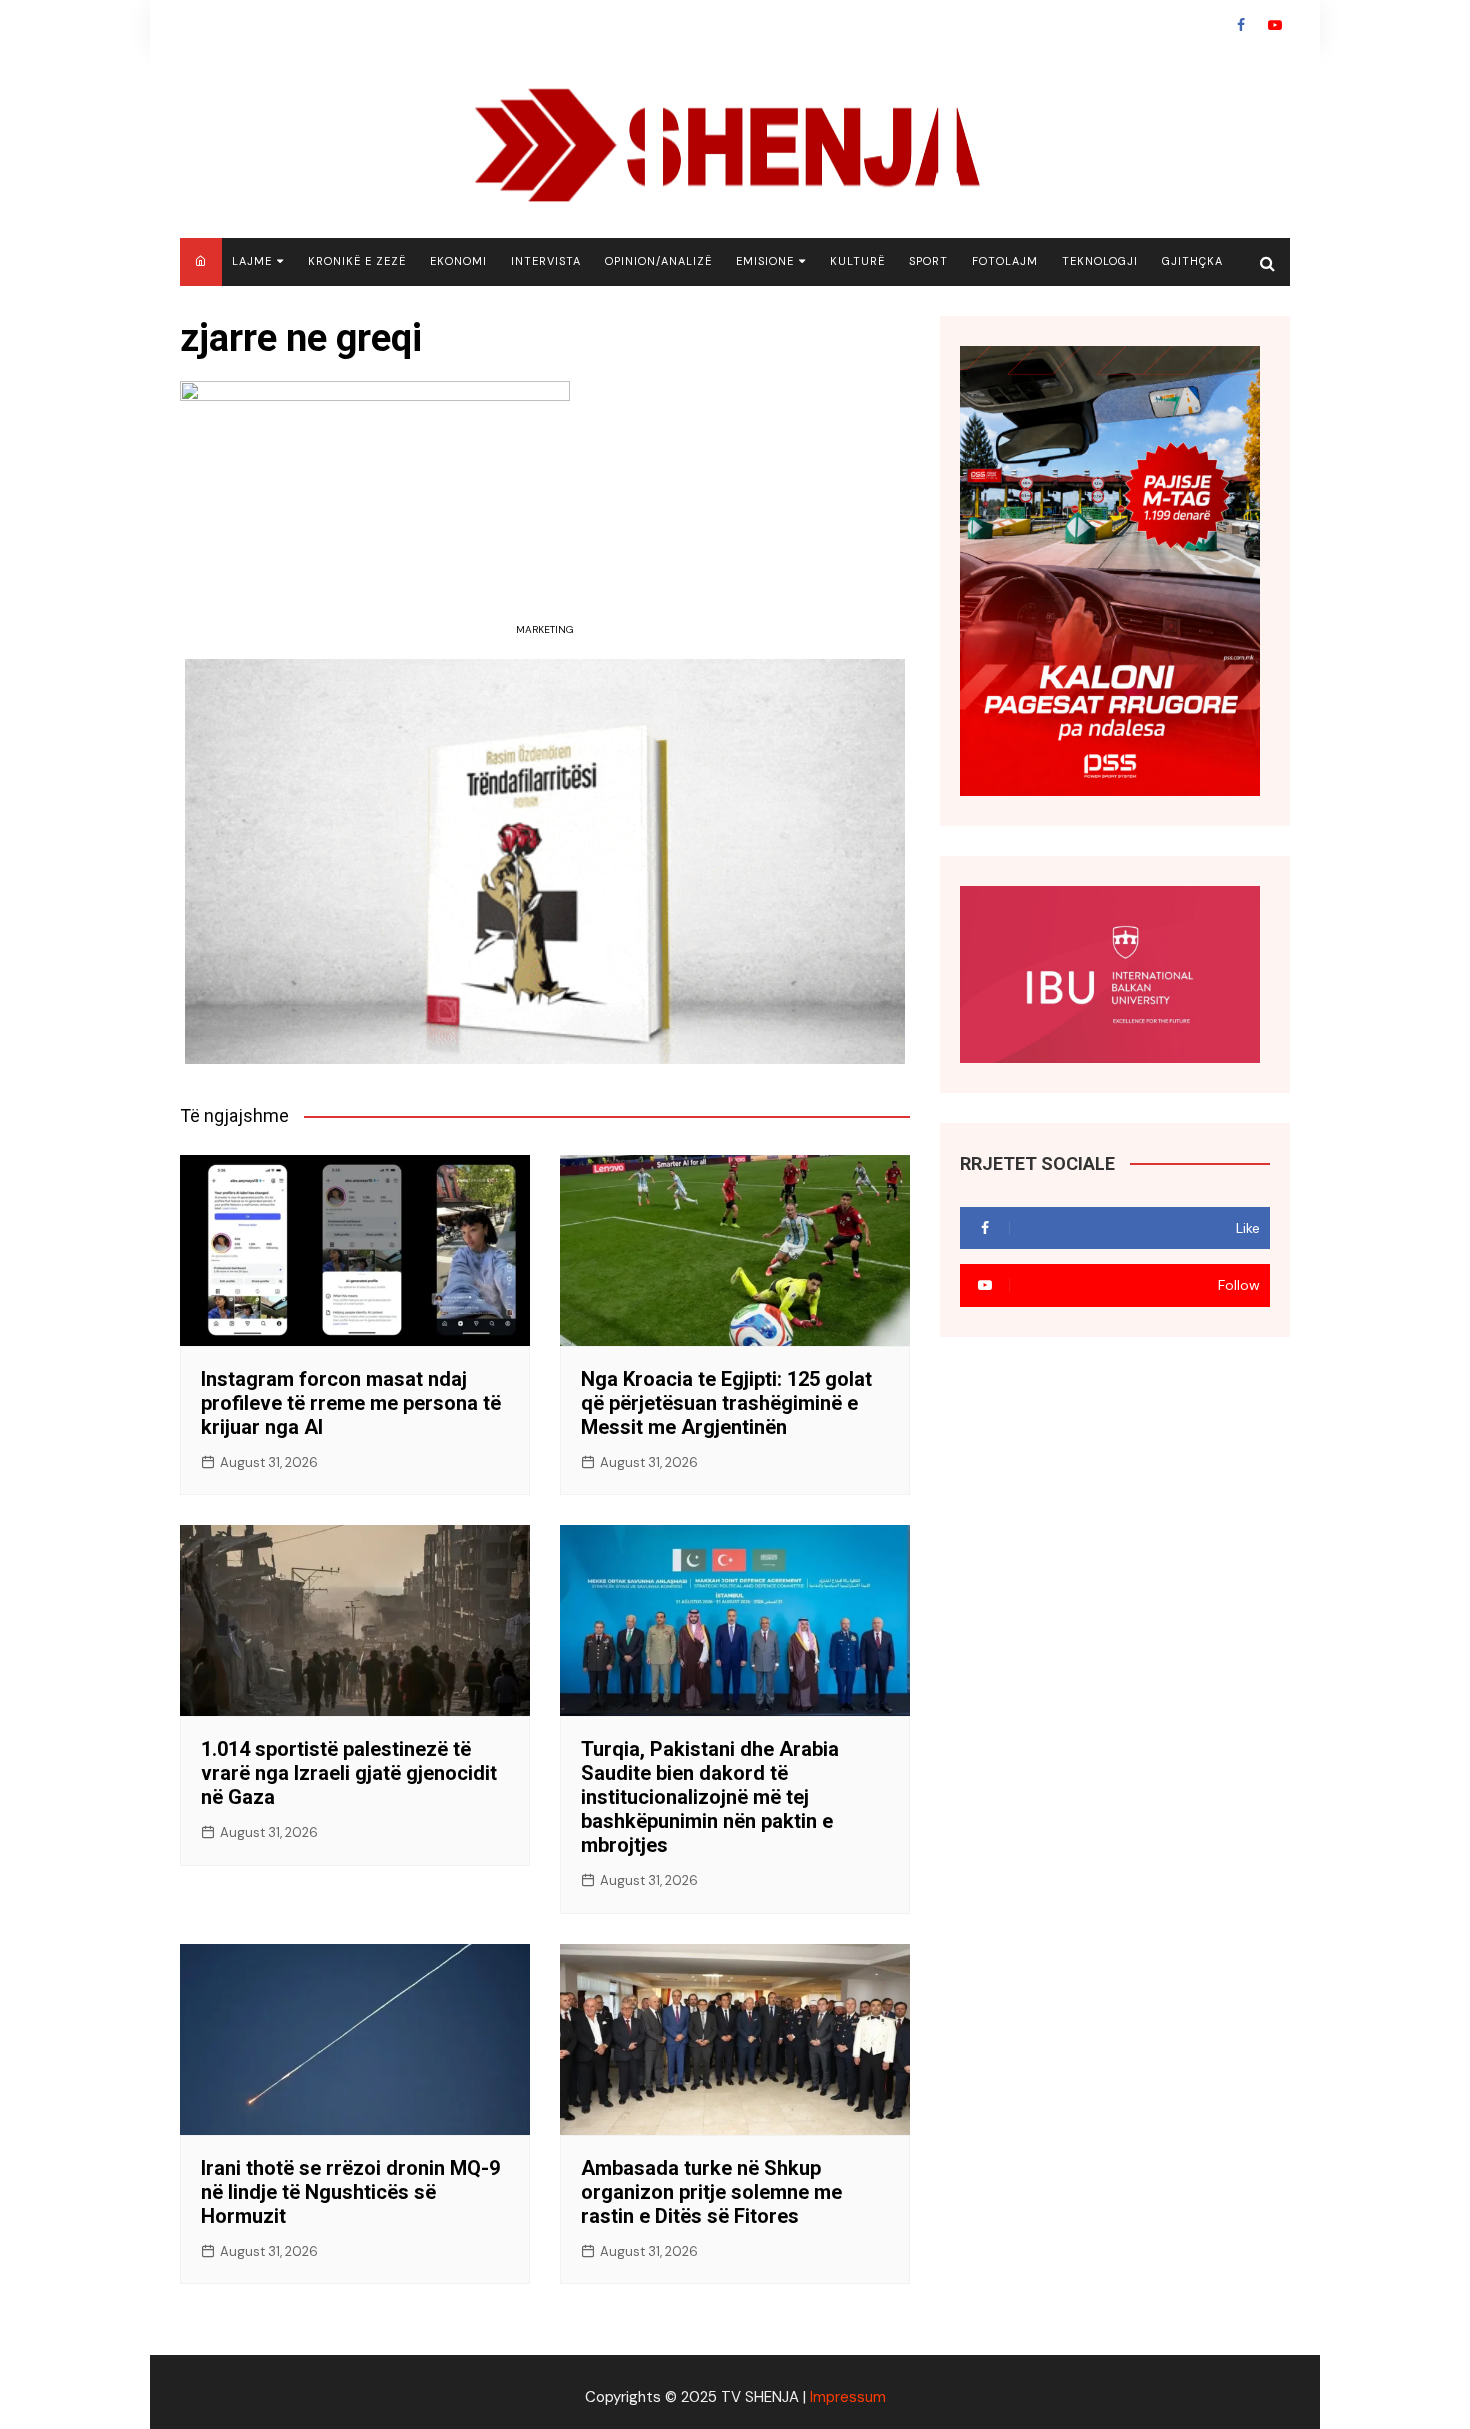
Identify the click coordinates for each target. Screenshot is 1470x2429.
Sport (928, 261)
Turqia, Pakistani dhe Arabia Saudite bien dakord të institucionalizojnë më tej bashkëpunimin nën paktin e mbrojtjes (710, 1797)
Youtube (1275, 25)
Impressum (848, 2397)
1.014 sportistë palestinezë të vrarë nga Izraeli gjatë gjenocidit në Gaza (349, 1773)
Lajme (252, 261)
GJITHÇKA (1192, 261)
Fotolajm (1005, 261)
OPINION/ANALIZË (658, 261)
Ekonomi (458, 261)
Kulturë (857, 261)
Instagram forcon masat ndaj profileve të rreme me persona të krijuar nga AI (351, 1403)
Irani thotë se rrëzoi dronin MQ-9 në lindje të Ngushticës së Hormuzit (350, 2192)
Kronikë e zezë (357, 261)
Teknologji (1100, 261)
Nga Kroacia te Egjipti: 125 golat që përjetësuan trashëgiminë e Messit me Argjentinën (726, 1403)
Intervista (546, 261)
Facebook (1241, 25)
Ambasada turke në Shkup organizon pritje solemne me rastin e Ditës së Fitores (711, 2192)
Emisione (765, 261)
